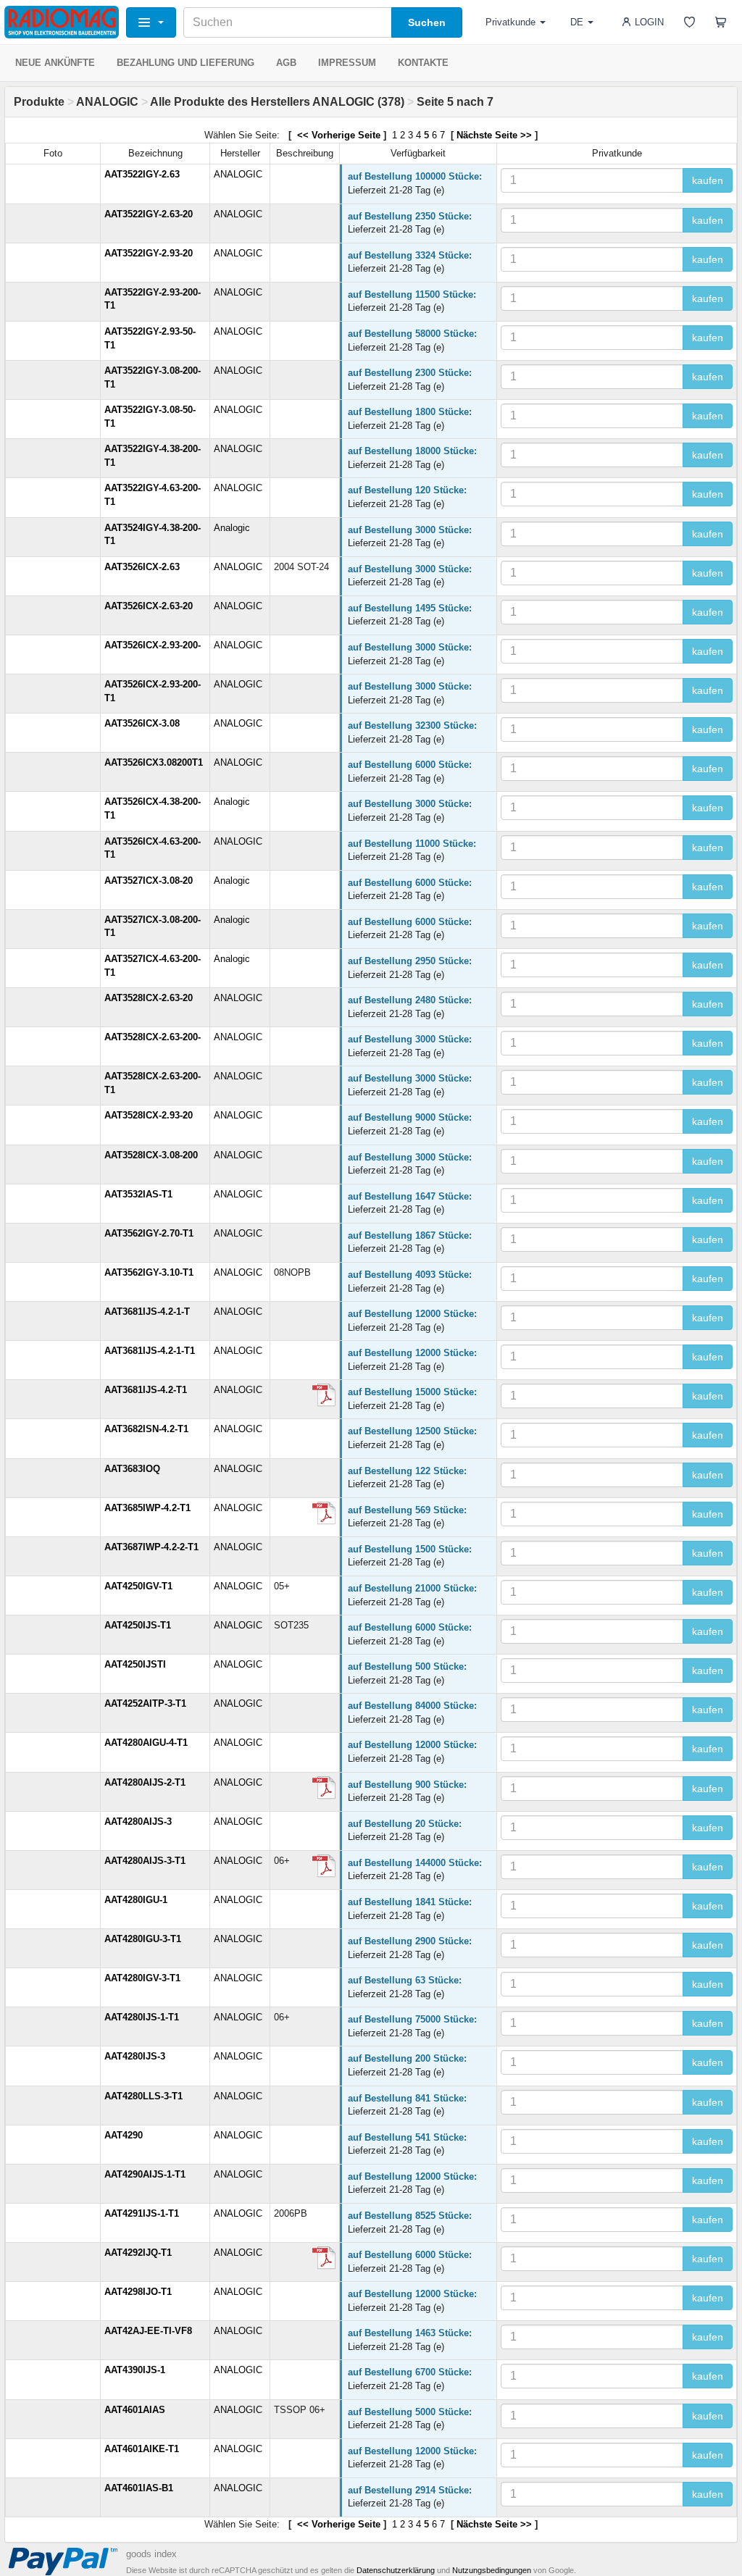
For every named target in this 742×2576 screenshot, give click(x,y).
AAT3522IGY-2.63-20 (149, 214)
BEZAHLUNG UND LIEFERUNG (185, 63)
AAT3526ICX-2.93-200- (153, 645)
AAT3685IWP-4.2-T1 (147, 1508)
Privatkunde (510, 22)
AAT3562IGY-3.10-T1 (149, 1272)
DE (577, 22)
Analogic (232, 528)
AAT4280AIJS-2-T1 (145, 1782)
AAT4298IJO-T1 (138, 2292)
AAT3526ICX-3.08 (142, 723)
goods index (151, 2554)
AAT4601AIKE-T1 (142, 2449)
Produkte (39, 102)
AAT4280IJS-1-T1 (142, 2017)
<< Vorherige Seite (337, 135)
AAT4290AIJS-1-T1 (145, 2174)
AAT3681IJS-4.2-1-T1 (150, 1351)
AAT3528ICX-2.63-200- (153, 1037)
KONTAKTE (423, 63)
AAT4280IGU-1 (136, 1900)
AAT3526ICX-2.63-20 (149, 606)
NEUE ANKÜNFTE (55, 63)
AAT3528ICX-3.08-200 (151, 1155)
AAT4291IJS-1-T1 (142, 2213)
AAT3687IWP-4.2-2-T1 (151, 1547)
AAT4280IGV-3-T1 (142, 1978)
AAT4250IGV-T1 (138, 1586)
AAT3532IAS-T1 (138, 1194)
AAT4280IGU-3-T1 (143, 1939)
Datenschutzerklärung (396, 2570)
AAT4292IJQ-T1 (138, 2253)
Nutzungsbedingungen (492, 2570)
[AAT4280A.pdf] (324, 1788)
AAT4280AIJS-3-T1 (145, 1861)
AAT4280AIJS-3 (138, 1822)
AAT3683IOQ (132, 1469)
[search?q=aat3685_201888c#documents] (324, 1513)
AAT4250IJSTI (135, 1664)
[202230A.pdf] (324, 1866)
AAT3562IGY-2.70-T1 (149, 1233)
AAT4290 (124, 2135)
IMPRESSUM (347, 63)
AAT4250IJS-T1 (138, 1625)
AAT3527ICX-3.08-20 (149, 881)
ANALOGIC (107, 102)
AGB (286, 63)
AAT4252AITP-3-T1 (145, 1703)
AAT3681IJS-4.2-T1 (146, 1390)
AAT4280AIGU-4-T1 (146, 1743)
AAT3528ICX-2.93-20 (149, 1115)
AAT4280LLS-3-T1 (143, 2096)
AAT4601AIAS (135, 2410)
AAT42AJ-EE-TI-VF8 (148, 2331)
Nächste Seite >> (494, 135)
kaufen (708, 180)
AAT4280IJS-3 (135, 2056)
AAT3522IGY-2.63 (142, 174)
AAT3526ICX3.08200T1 (154, 762)
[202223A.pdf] (324, 2258)
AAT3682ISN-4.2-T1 (146, 1429)
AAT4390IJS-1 (135, 2370)
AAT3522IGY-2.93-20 (149, 253)
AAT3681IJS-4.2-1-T (147, 1312)
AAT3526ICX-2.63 (142, 567)
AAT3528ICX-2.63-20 (149, 998)
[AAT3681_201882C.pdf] (324, 1395)
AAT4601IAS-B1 (139, 2488)
